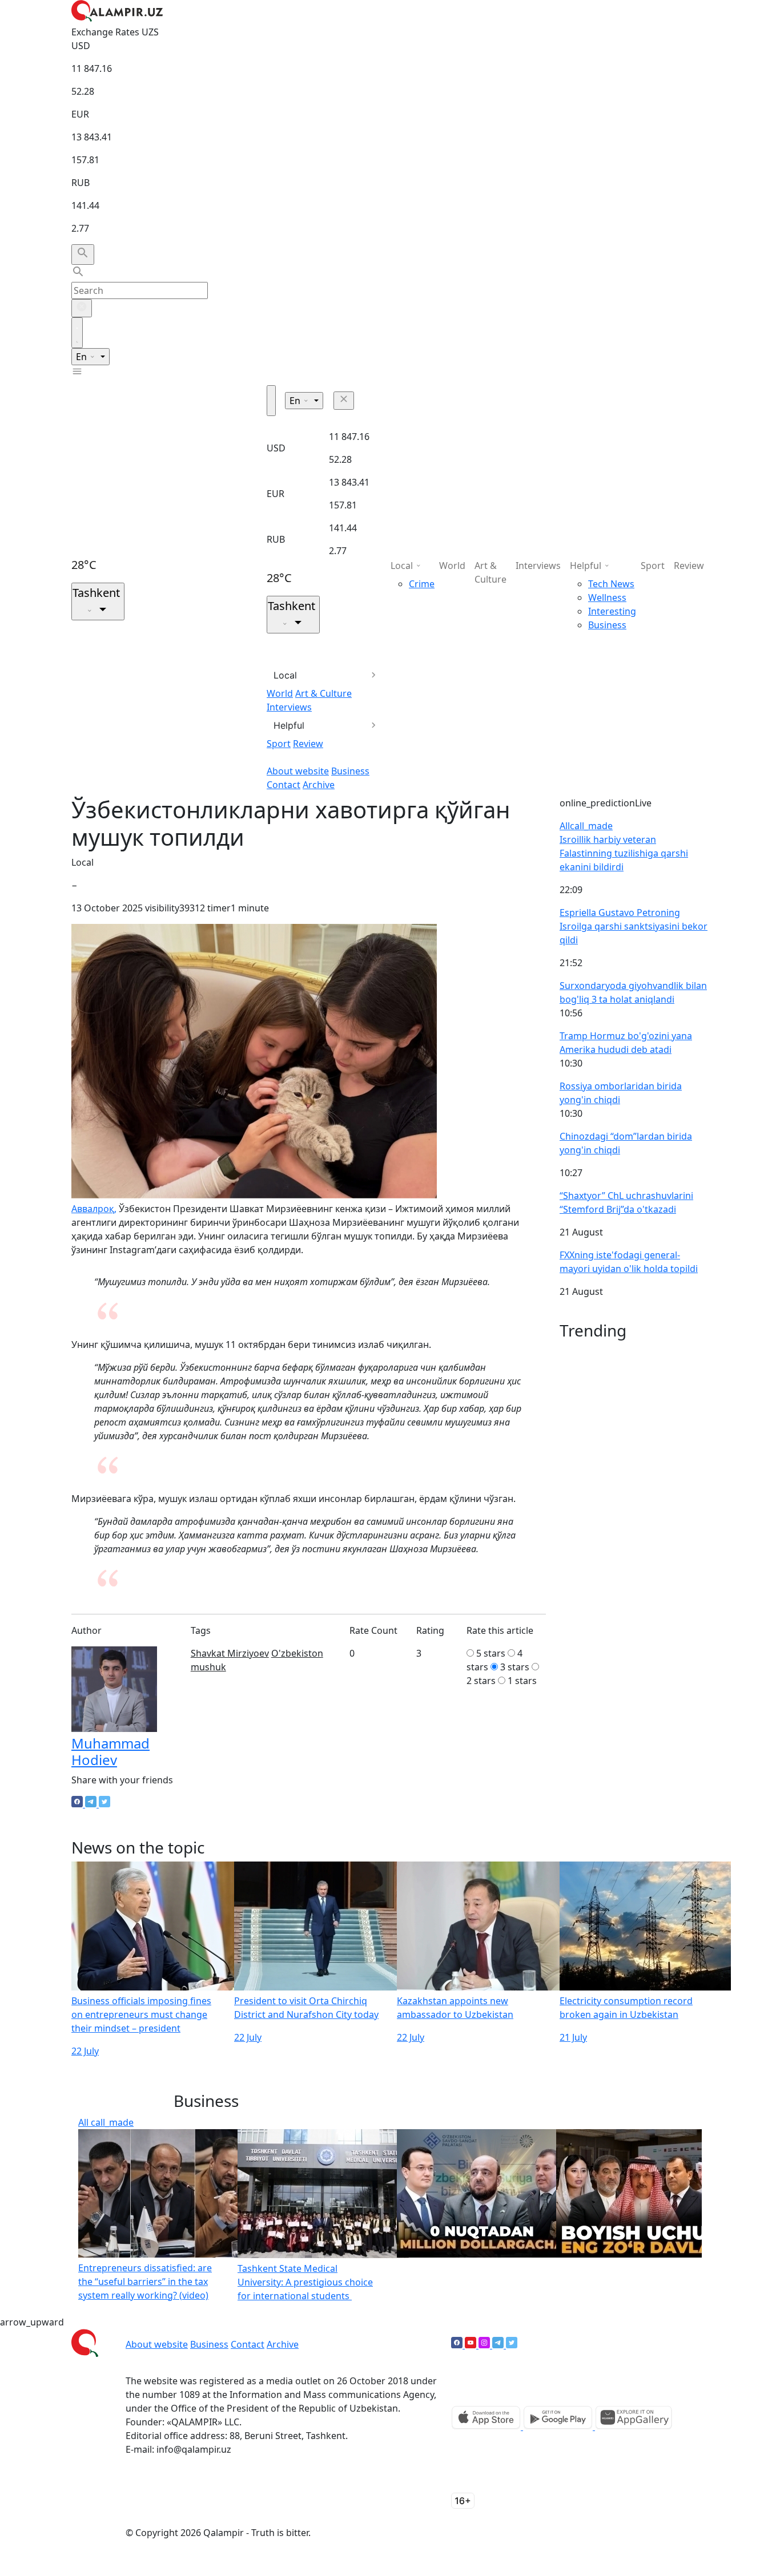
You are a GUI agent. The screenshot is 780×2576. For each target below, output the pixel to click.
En (83, 357)
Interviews (289, 707)
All (586, 826)
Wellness (607, 597)
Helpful (289, 725)
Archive (319, 785)
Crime (422, 584)
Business (350, 771)
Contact (284, 785)
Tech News (611, 584)
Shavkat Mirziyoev (230, 1653)
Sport (279, 744)
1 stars (522, 1681)
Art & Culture (323, 693)
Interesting (612, 611)
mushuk (208, 1667)
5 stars (491, 1653)
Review (308, 744)
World (280, 693)
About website (298, 771)
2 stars (481, 1681)
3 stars (515, 1667)
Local (285, 675)
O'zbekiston (297, 1653)
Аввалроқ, (94, 1209)
